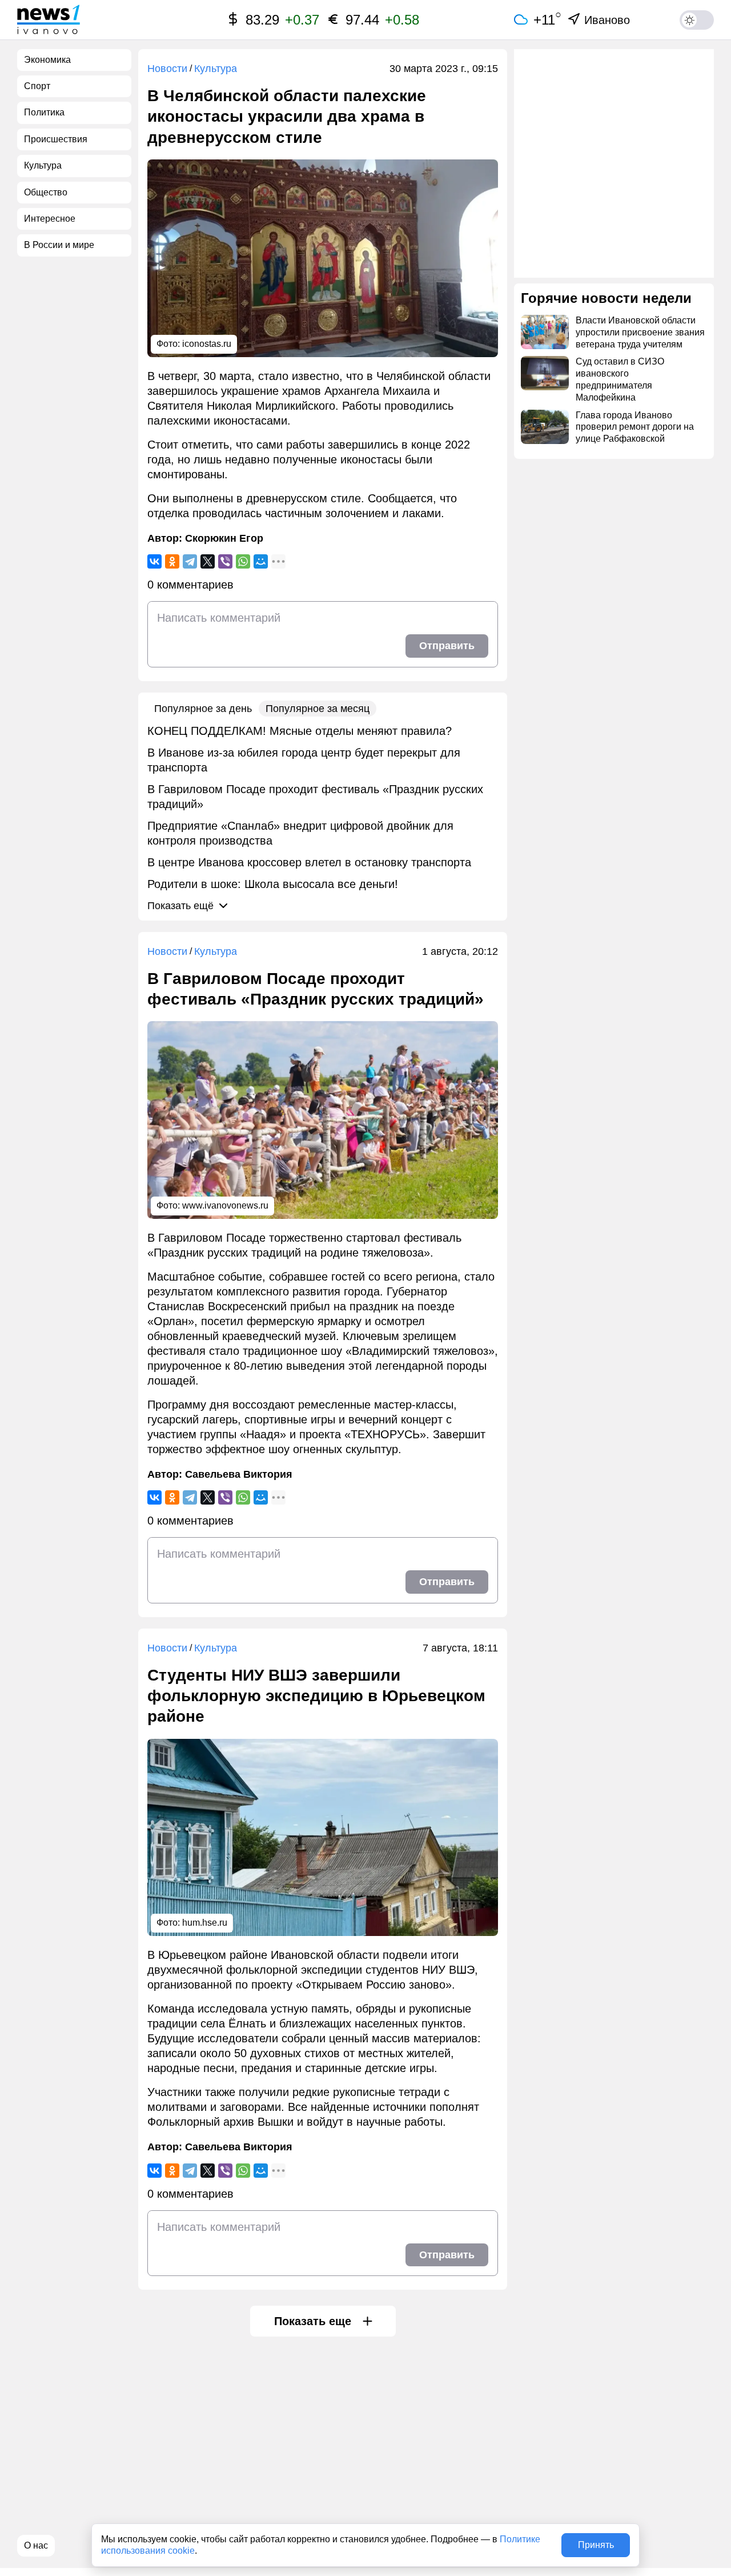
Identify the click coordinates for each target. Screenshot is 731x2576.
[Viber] (225, 561)
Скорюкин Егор (224, 538)
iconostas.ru (207, 344)
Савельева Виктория (239, 1474)
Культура (216, 69)
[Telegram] (190, 561)
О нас (36, 2545)
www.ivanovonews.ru (225, 1205)
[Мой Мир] (261, 561)
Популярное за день (203, 709)
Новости (167, 69)
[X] (208, 561)
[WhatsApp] (243, 561)
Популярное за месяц (318, 709)
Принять (596, 2545)
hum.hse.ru (205, 1923)
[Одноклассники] (172, 561)
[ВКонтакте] (154, 561)
